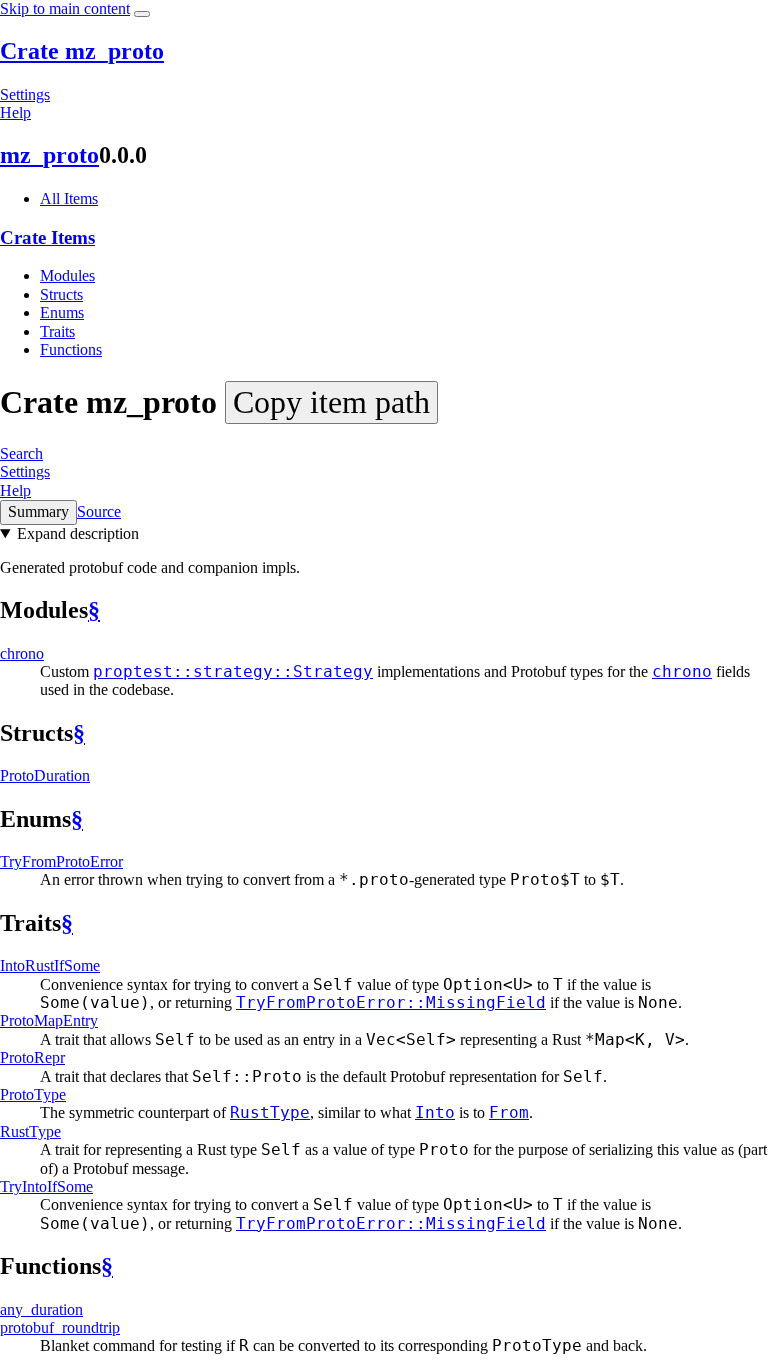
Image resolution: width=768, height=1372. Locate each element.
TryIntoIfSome (46, 1186)
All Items (69, 198)
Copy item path (331, 402)
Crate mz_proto (82, 51)
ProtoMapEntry (49, 1020)
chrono (22, 653)
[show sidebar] (142, 14)
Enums (62, 312)
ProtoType (33, 1094)
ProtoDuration (45, 775)
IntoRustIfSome (50, 965)
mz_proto (49, 155)
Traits (57, 331)
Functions (71, 349)
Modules (67, 275)
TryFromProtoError (61, 861)
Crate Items (47, 237)
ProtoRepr (32, 1057)
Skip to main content (65, 8)
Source (99, 511)
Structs (61, 294)
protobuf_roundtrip (60, 1327)
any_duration (41, 1309)
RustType (30, 1131)
